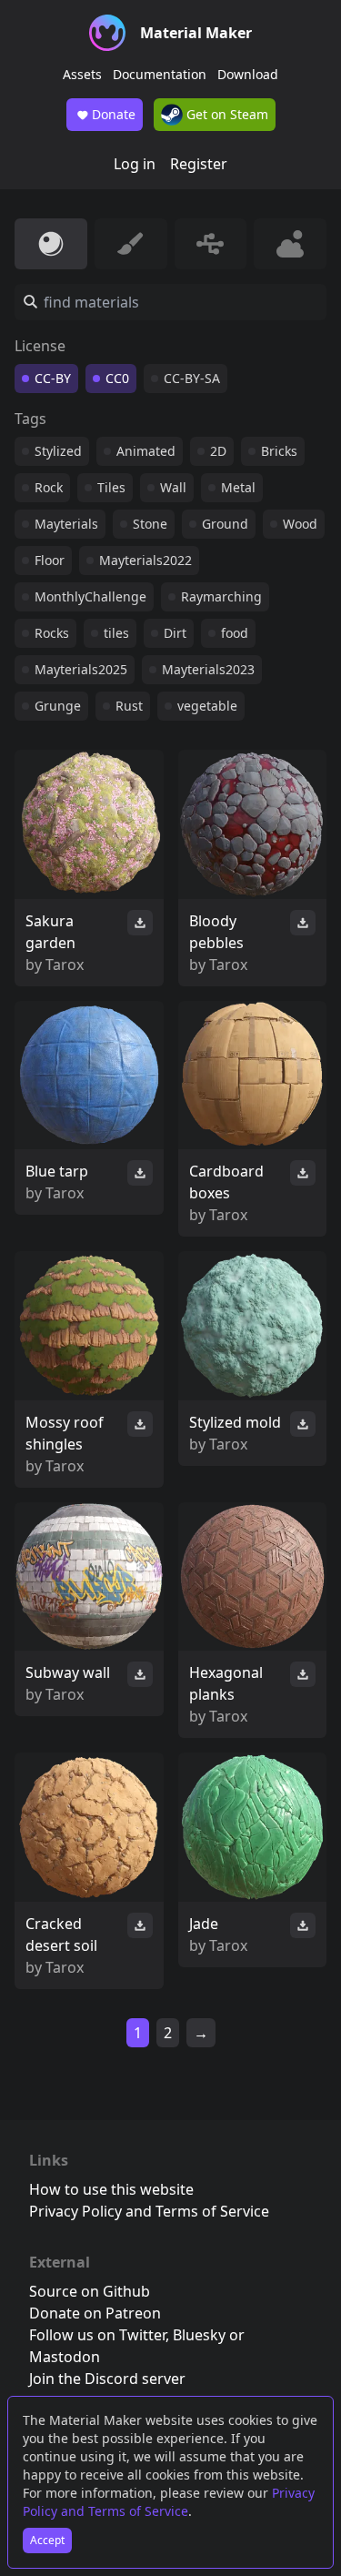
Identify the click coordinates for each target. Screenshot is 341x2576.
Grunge (58, 706)
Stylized (58, 451)
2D (218, 451)
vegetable (207, 706)
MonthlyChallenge (90, 596)
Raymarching (221, 596)
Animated (146, 451)
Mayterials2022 (145, 560)
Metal (238, 487)
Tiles (111, 487)
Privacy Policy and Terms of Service (169, 2502)
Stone (150, 524)
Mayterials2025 (81, 669)
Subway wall (68, 1672)
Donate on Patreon (95, 2313)
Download (248, 74)
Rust (129, 706)
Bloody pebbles (216, 932)
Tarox (65, 965)
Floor (50, 560)
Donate (114, 114)
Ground (225, 524)
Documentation (160, 74)
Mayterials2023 (208, 669)
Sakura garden (50, 932)
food (235, 633)
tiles (116, 633)
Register (199, 164)
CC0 (117, 378)
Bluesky (199, 2335)
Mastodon (65, 2357)
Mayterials (66, 524)
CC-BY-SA (192, 378)
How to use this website (111, 2189)
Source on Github (90, 2291)
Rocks (52, 633)
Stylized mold (235, 1422)
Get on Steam (226, 114)
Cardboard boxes (226, 1182)
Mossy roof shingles (65, 1433)
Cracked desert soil (61, 1935)
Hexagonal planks (226, 1683)
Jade (204, 1924)
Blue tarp (57, 1171)
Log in (135, 164)
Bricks (279, 451)
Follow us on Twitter (97, 2335)
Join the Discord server (107, 2379)
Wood (300, 524)
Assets (82, 74)
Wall (173, 487)
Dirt (175, 633)
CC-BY (53, 378)
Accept (47, 2540)
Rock (49, 487)
